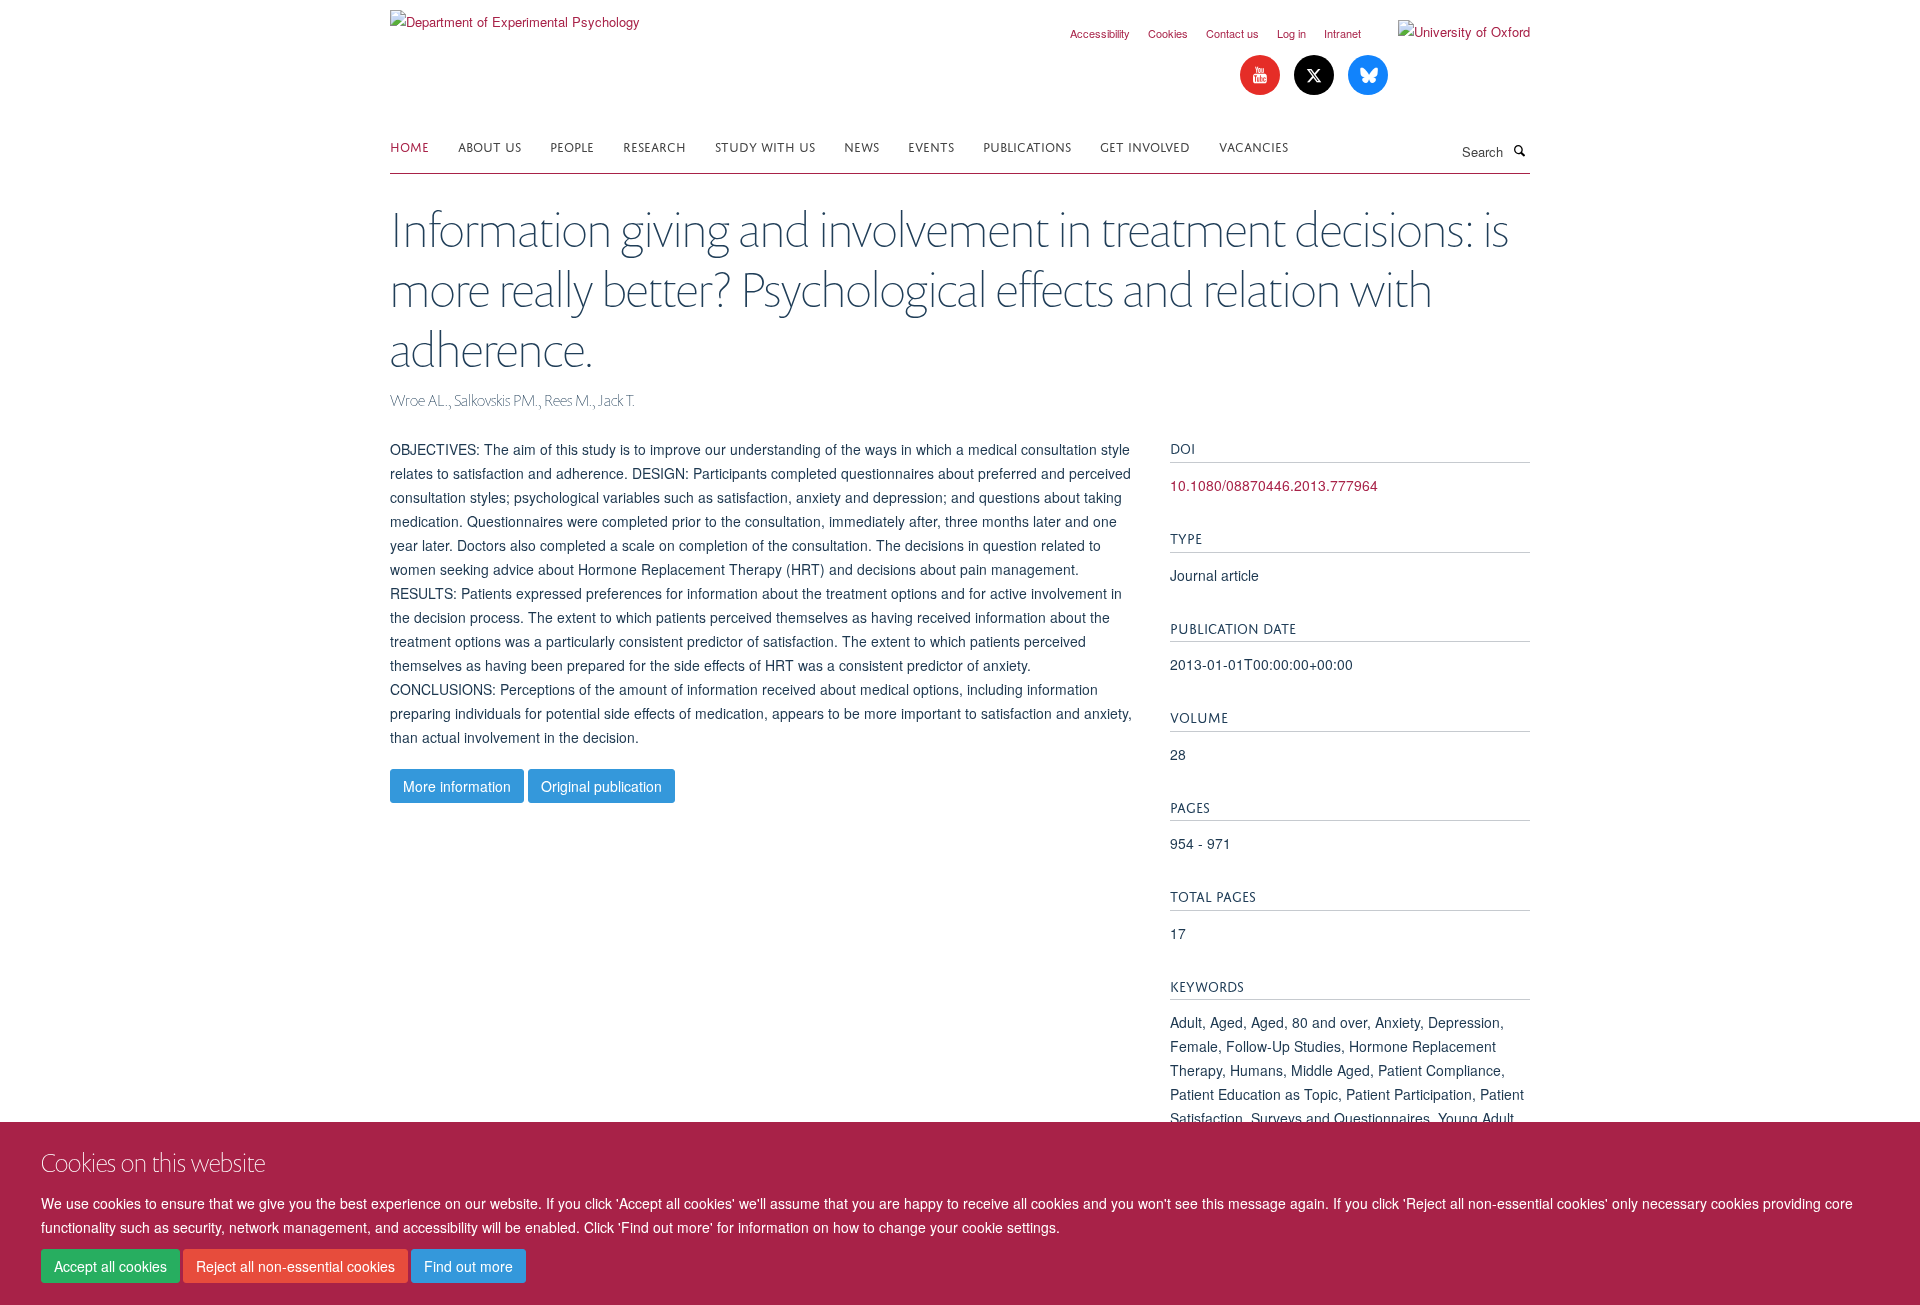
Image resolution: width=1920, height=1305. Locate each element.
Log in (1291, 33)
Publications (1027, 145)
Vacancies (1253, 145)
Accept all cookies (110, 1266)
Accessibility (1100, 33)
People (572, 145)
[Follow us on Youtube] (1262, 75)
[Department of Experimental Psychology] (515, 14)
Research (654, 145)
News (861, 145)
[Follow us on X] (1316, 75)
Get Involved (1145, 145)
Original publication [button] (601, 786)
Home (409, 145)
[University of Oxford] (1449, 32)
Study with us (765, 145)
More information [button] (457, 786)
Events (931, 145)
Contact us (1232, 33)
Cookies (1168, 33)
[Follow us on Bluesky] (1368, 75)
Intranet (1342, 33)
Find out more (468, 1266)
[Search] (1519, 150)
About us (489, 145)
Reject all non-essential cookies (295, 1266)
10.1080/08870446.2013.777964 (1274, 485)
